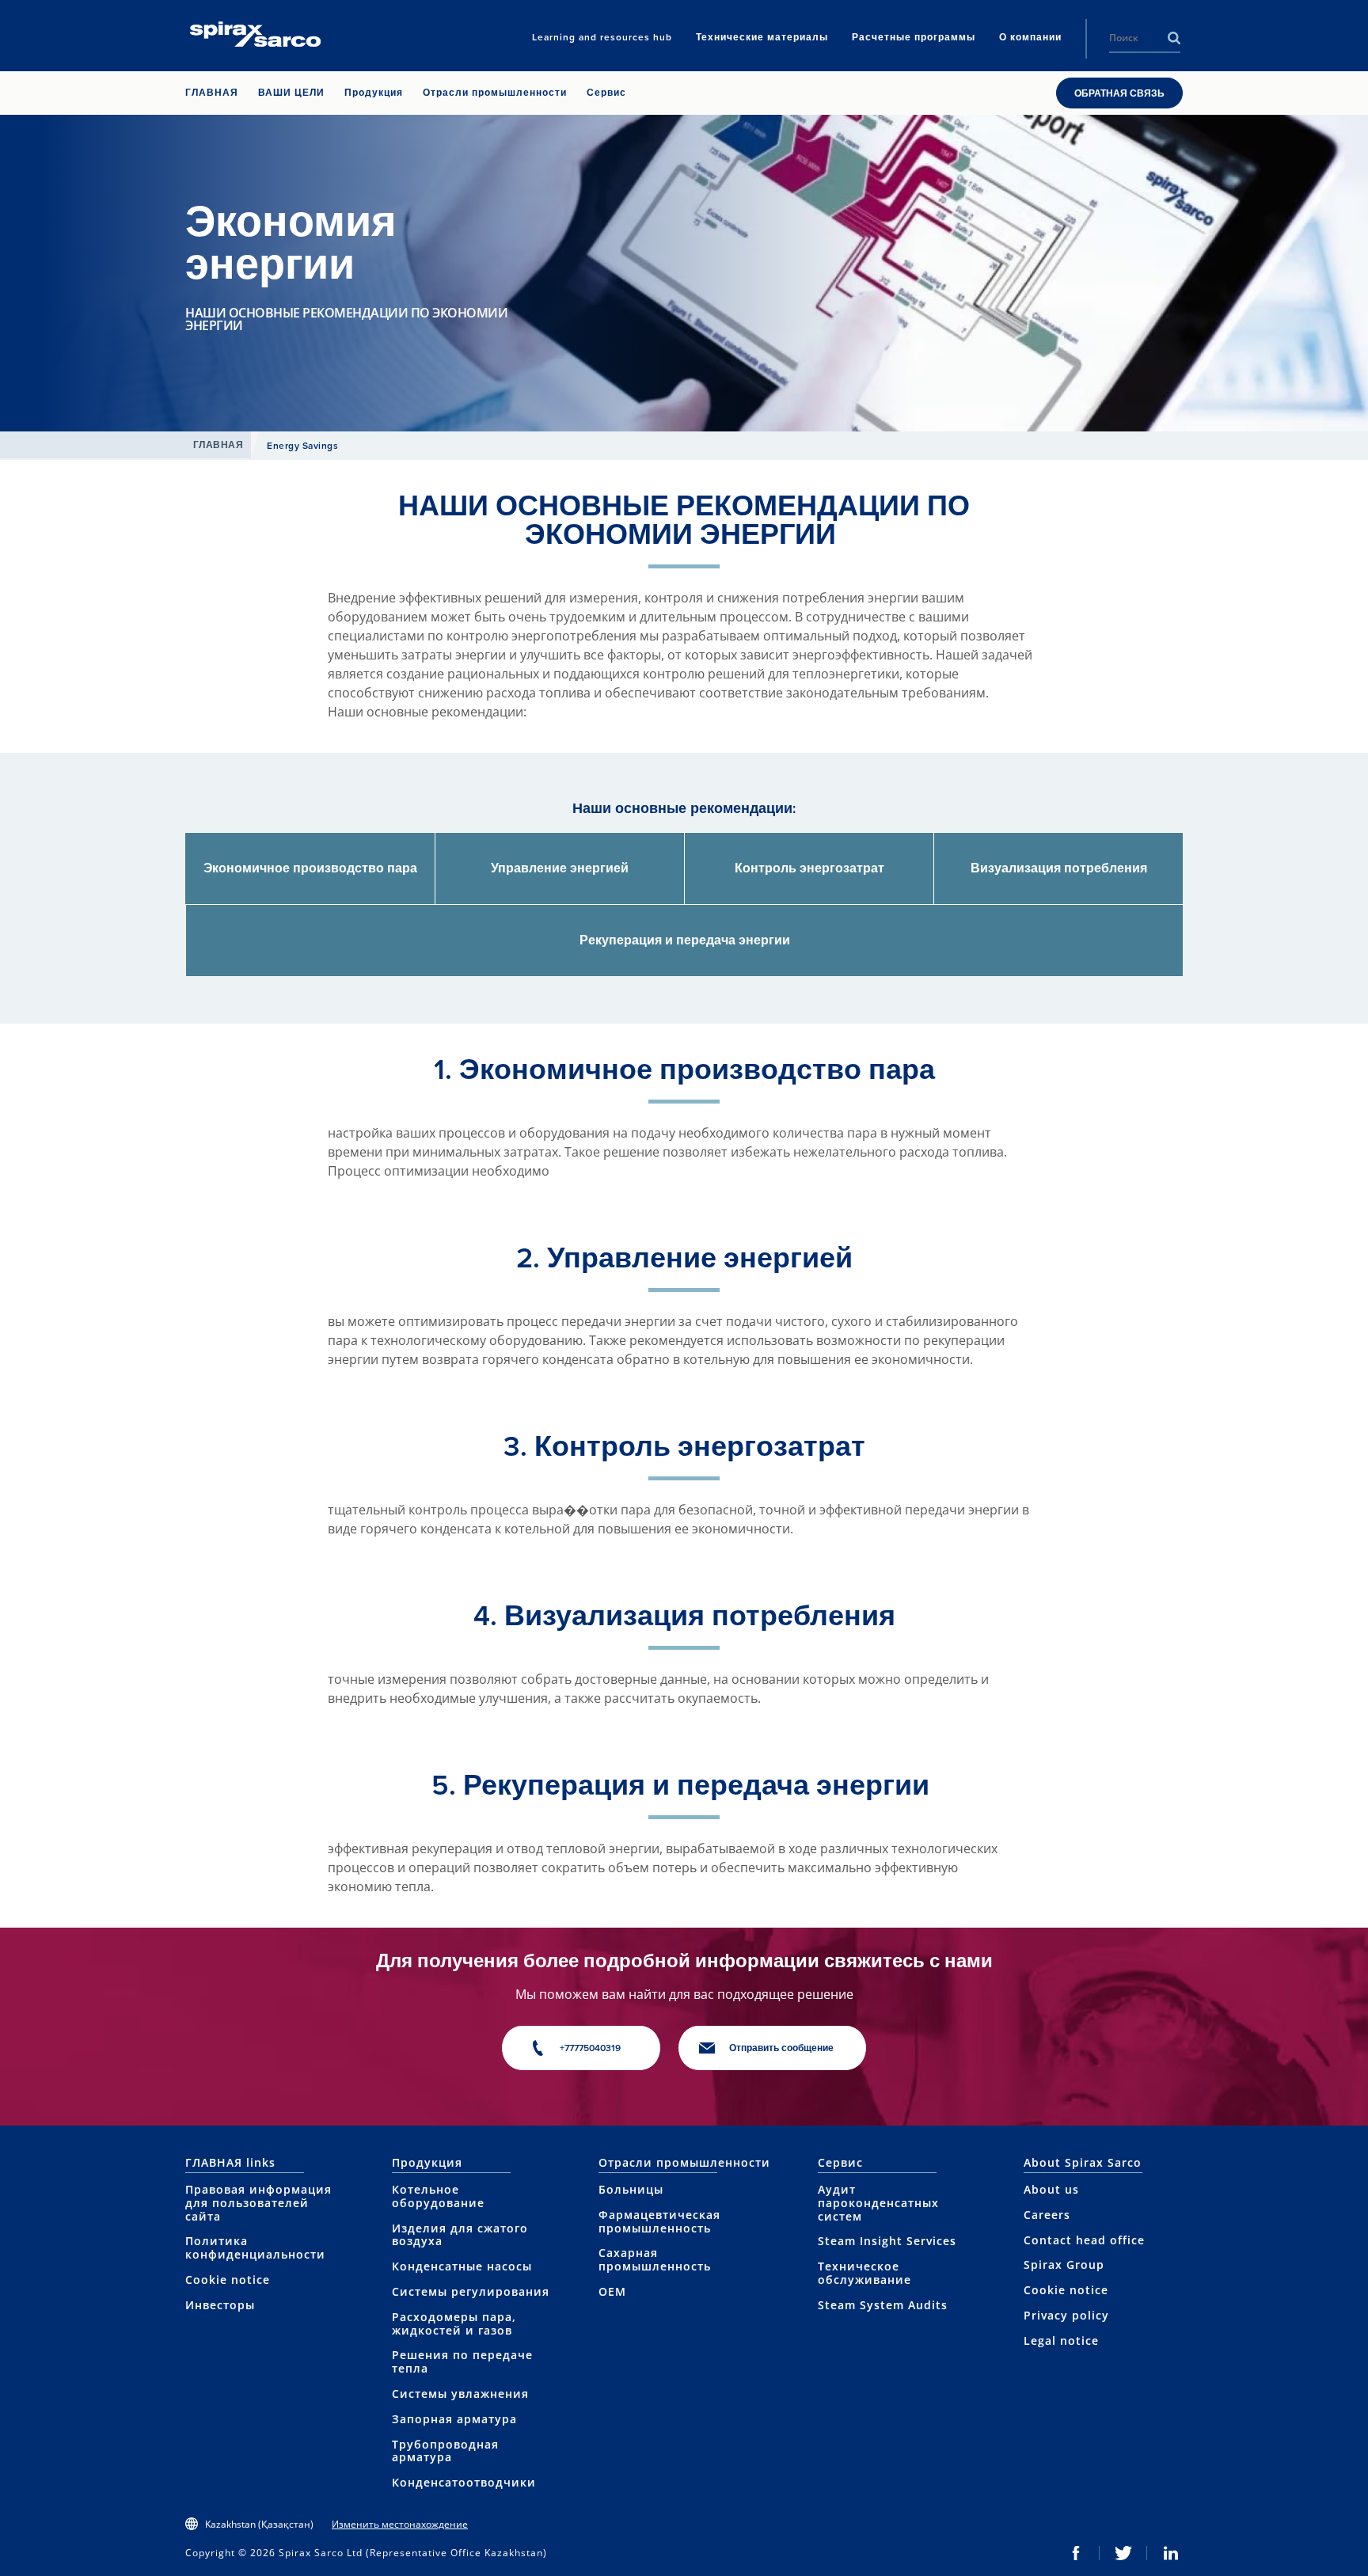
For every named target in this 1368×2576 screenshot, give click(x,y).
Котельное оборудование (438, 2196)
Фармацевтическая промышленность (659, 2221)
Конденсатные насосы (462, 2266)
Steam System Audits (883, 2305)
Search (1174, 38)
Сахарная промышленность (655, 2259)
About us (1051, 2189)
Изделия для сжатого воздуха (460, 2235)
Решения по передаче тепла (462, 2361)
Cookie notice (228, 2280)
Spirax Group (1064, 2264)
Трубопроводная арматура (445, 2451)
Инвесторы (220, 2305)
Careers (1047, 2215)
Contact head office (1084, 2240)
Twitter (1123, 2553)
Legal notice (1061, 2340)
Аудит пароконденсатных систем (878, 2203)
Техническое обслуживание (864, 2273)
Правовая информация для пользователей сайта (258, 2203)
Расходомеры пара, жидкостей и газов (454, 2323)
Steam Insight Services (887, 2241)
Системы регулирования (471, 2291)
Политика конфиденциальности (255, 2247)
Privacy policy (1066, 2315)
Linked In (1171, 2553)
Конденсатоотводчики (464, 2482)
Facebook (1076, 2553)
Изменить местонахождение (400, 2524)
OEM (612, 2291)
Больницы (631, 2189)
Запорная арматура (454, 2419)
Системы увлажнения (460, 2394)
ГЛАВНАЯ (218, 445)
